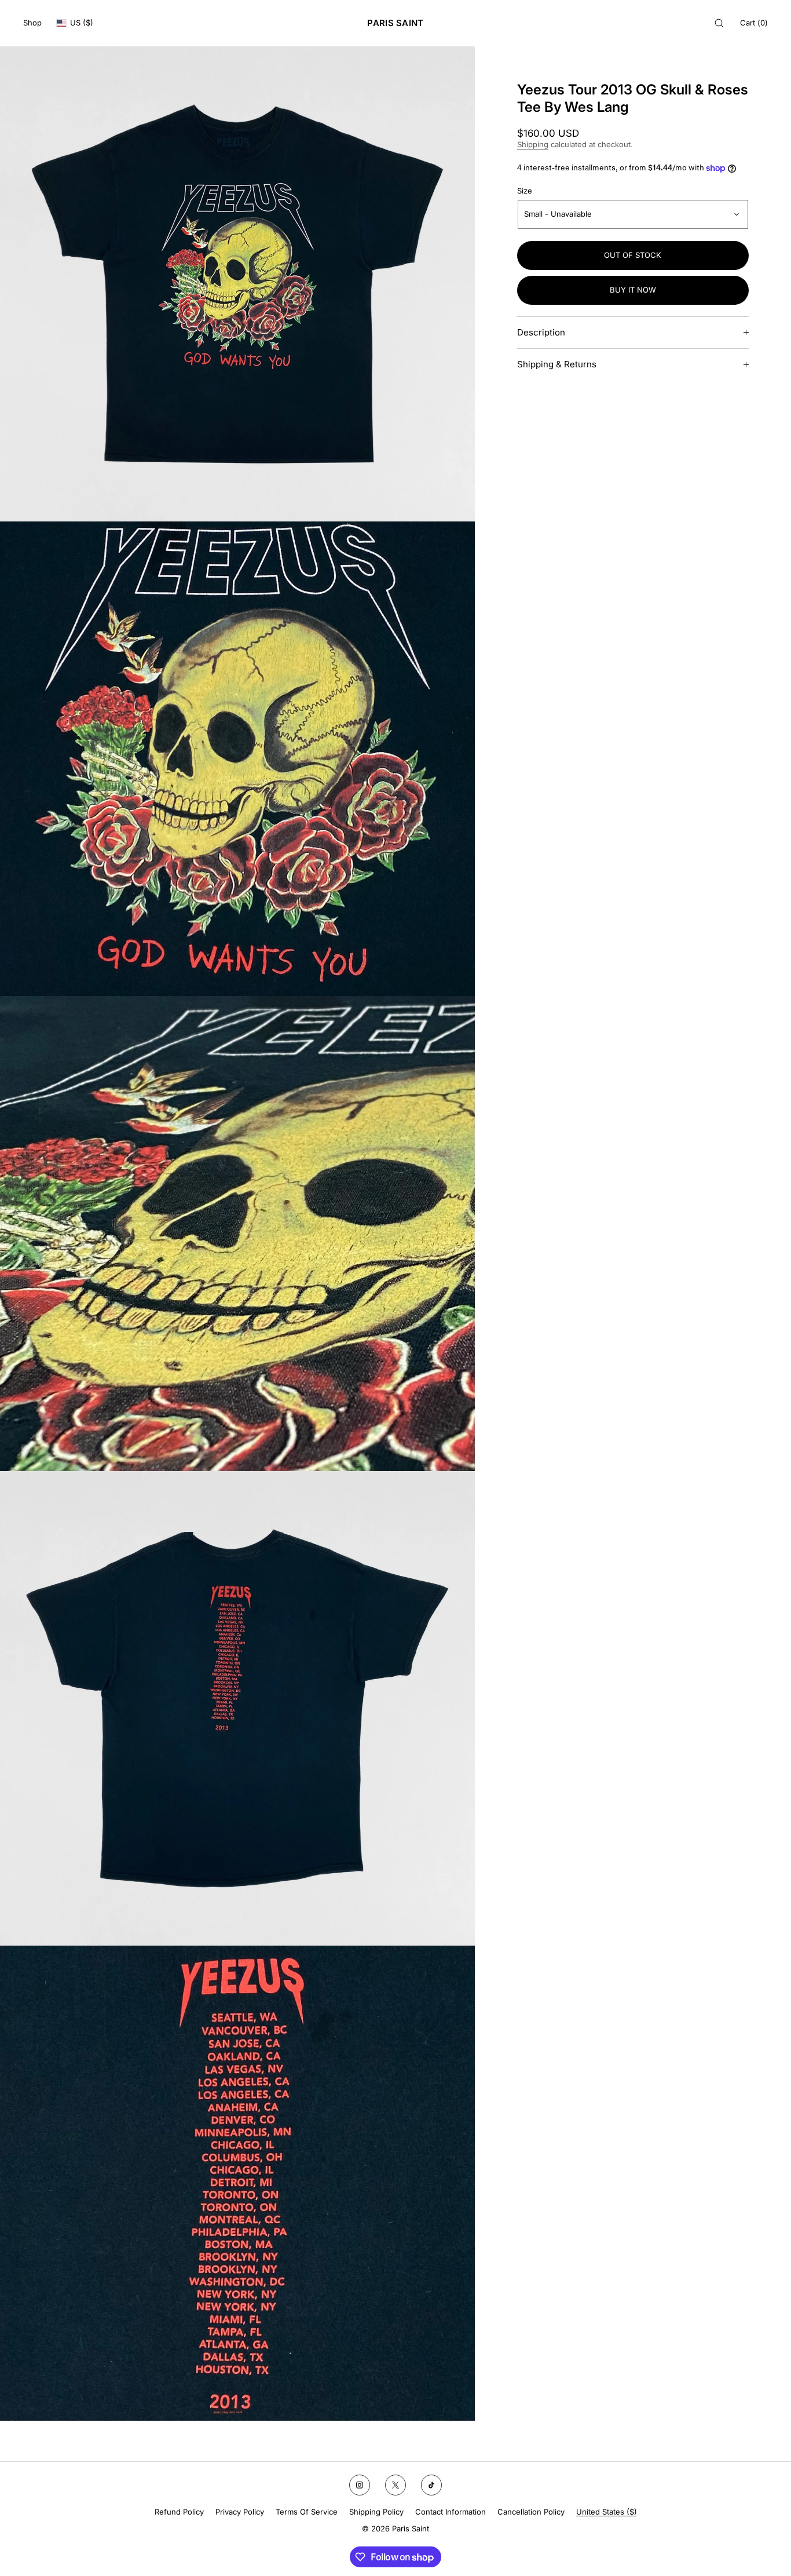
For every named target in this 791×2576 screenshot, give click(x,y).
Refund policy (179, 2512)
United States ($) (607, 2512)
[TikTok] (431, 2485)
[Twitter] (395, 2485)
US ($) (82, 23)
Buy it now (633, 290)
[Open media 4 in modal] (237, 1709)
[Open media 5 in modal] (237, 2183)
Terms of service (307, 2512)
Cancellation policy (531, 2512)
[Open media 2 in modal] (237, 759)
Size (525, 191)
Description (541, 332)
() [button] (754, 23)
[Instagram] (360, 2485)
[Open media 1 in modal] (237, 284)
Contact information (451, 2512)
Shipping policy (376, 2512)
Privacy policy (240, 2512)
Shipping (533, 144)
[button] (719, 23)
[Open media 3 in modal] (237, 1234)
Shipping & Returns (557, 364)
